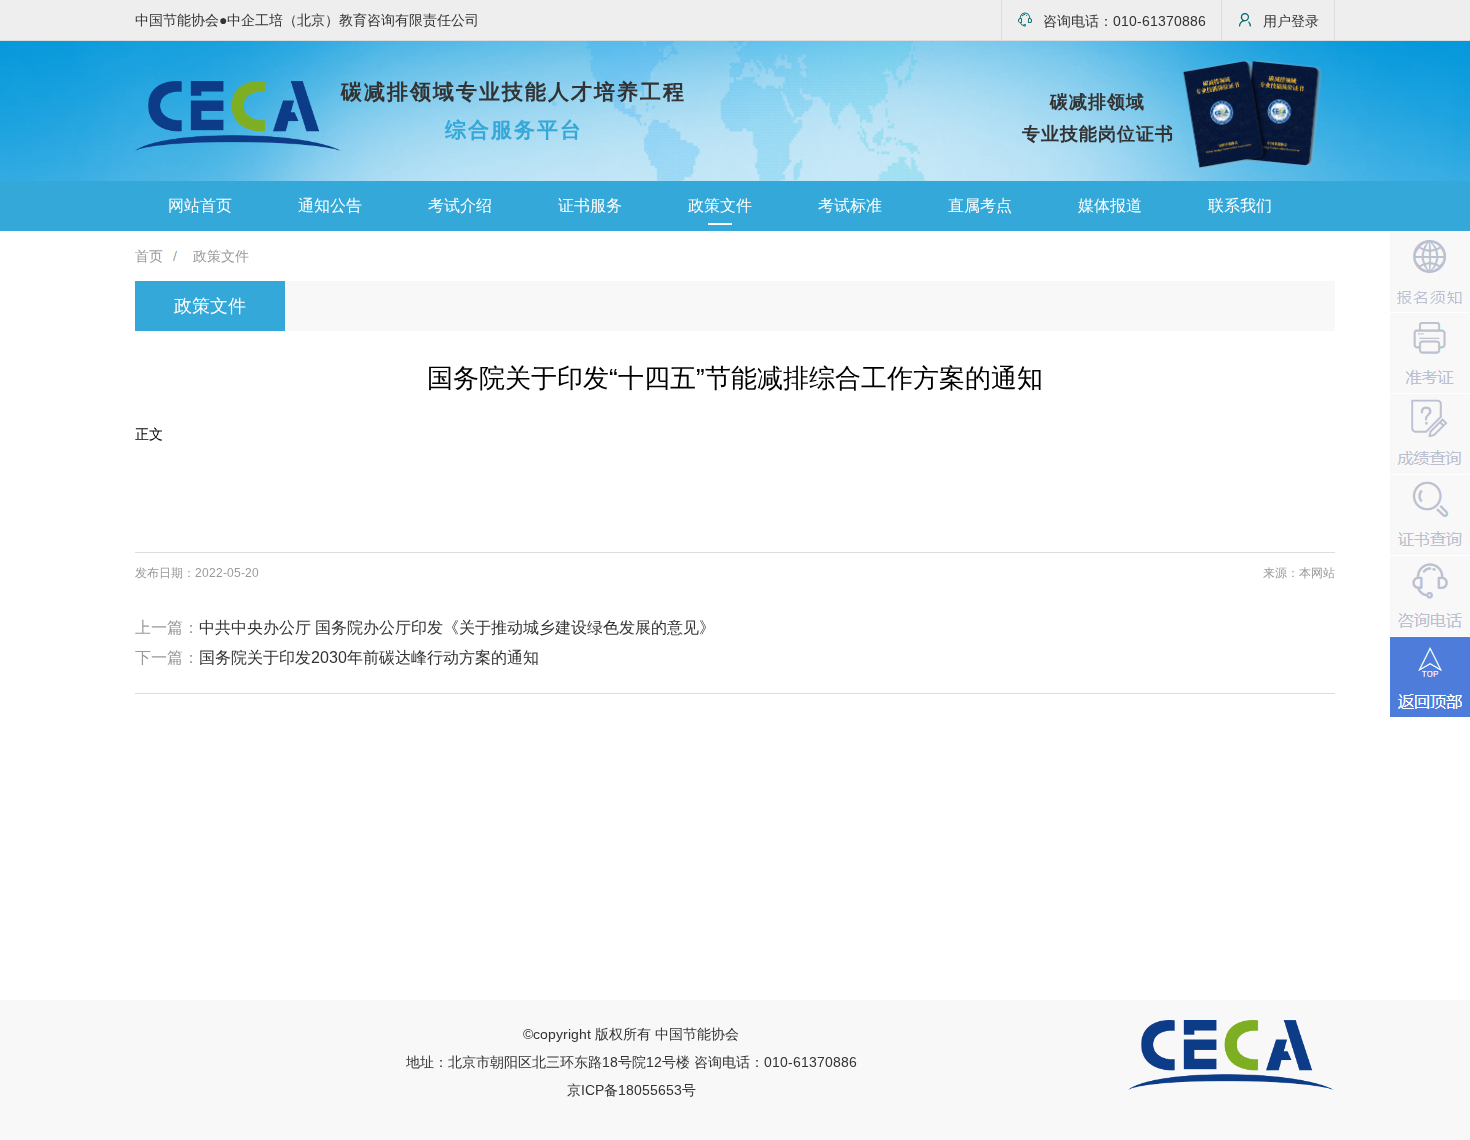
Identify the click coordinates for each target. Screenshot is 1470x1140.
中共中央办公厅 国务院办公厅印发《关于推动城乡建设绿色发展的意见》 (457, 627)
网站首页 (200, 205)
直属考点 (980, 205)
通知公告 (330, 205)
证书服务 (590, 205)
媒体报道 (1110, 205)
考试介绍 (460, 205)
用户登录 (1291, 21)
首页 (149, 256)
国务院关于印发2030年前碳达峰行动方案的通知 (369, 657)
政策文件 (720, 205)
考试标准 (850, 205)
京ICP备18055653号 (631, 1090)
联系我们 (1240, 205)
